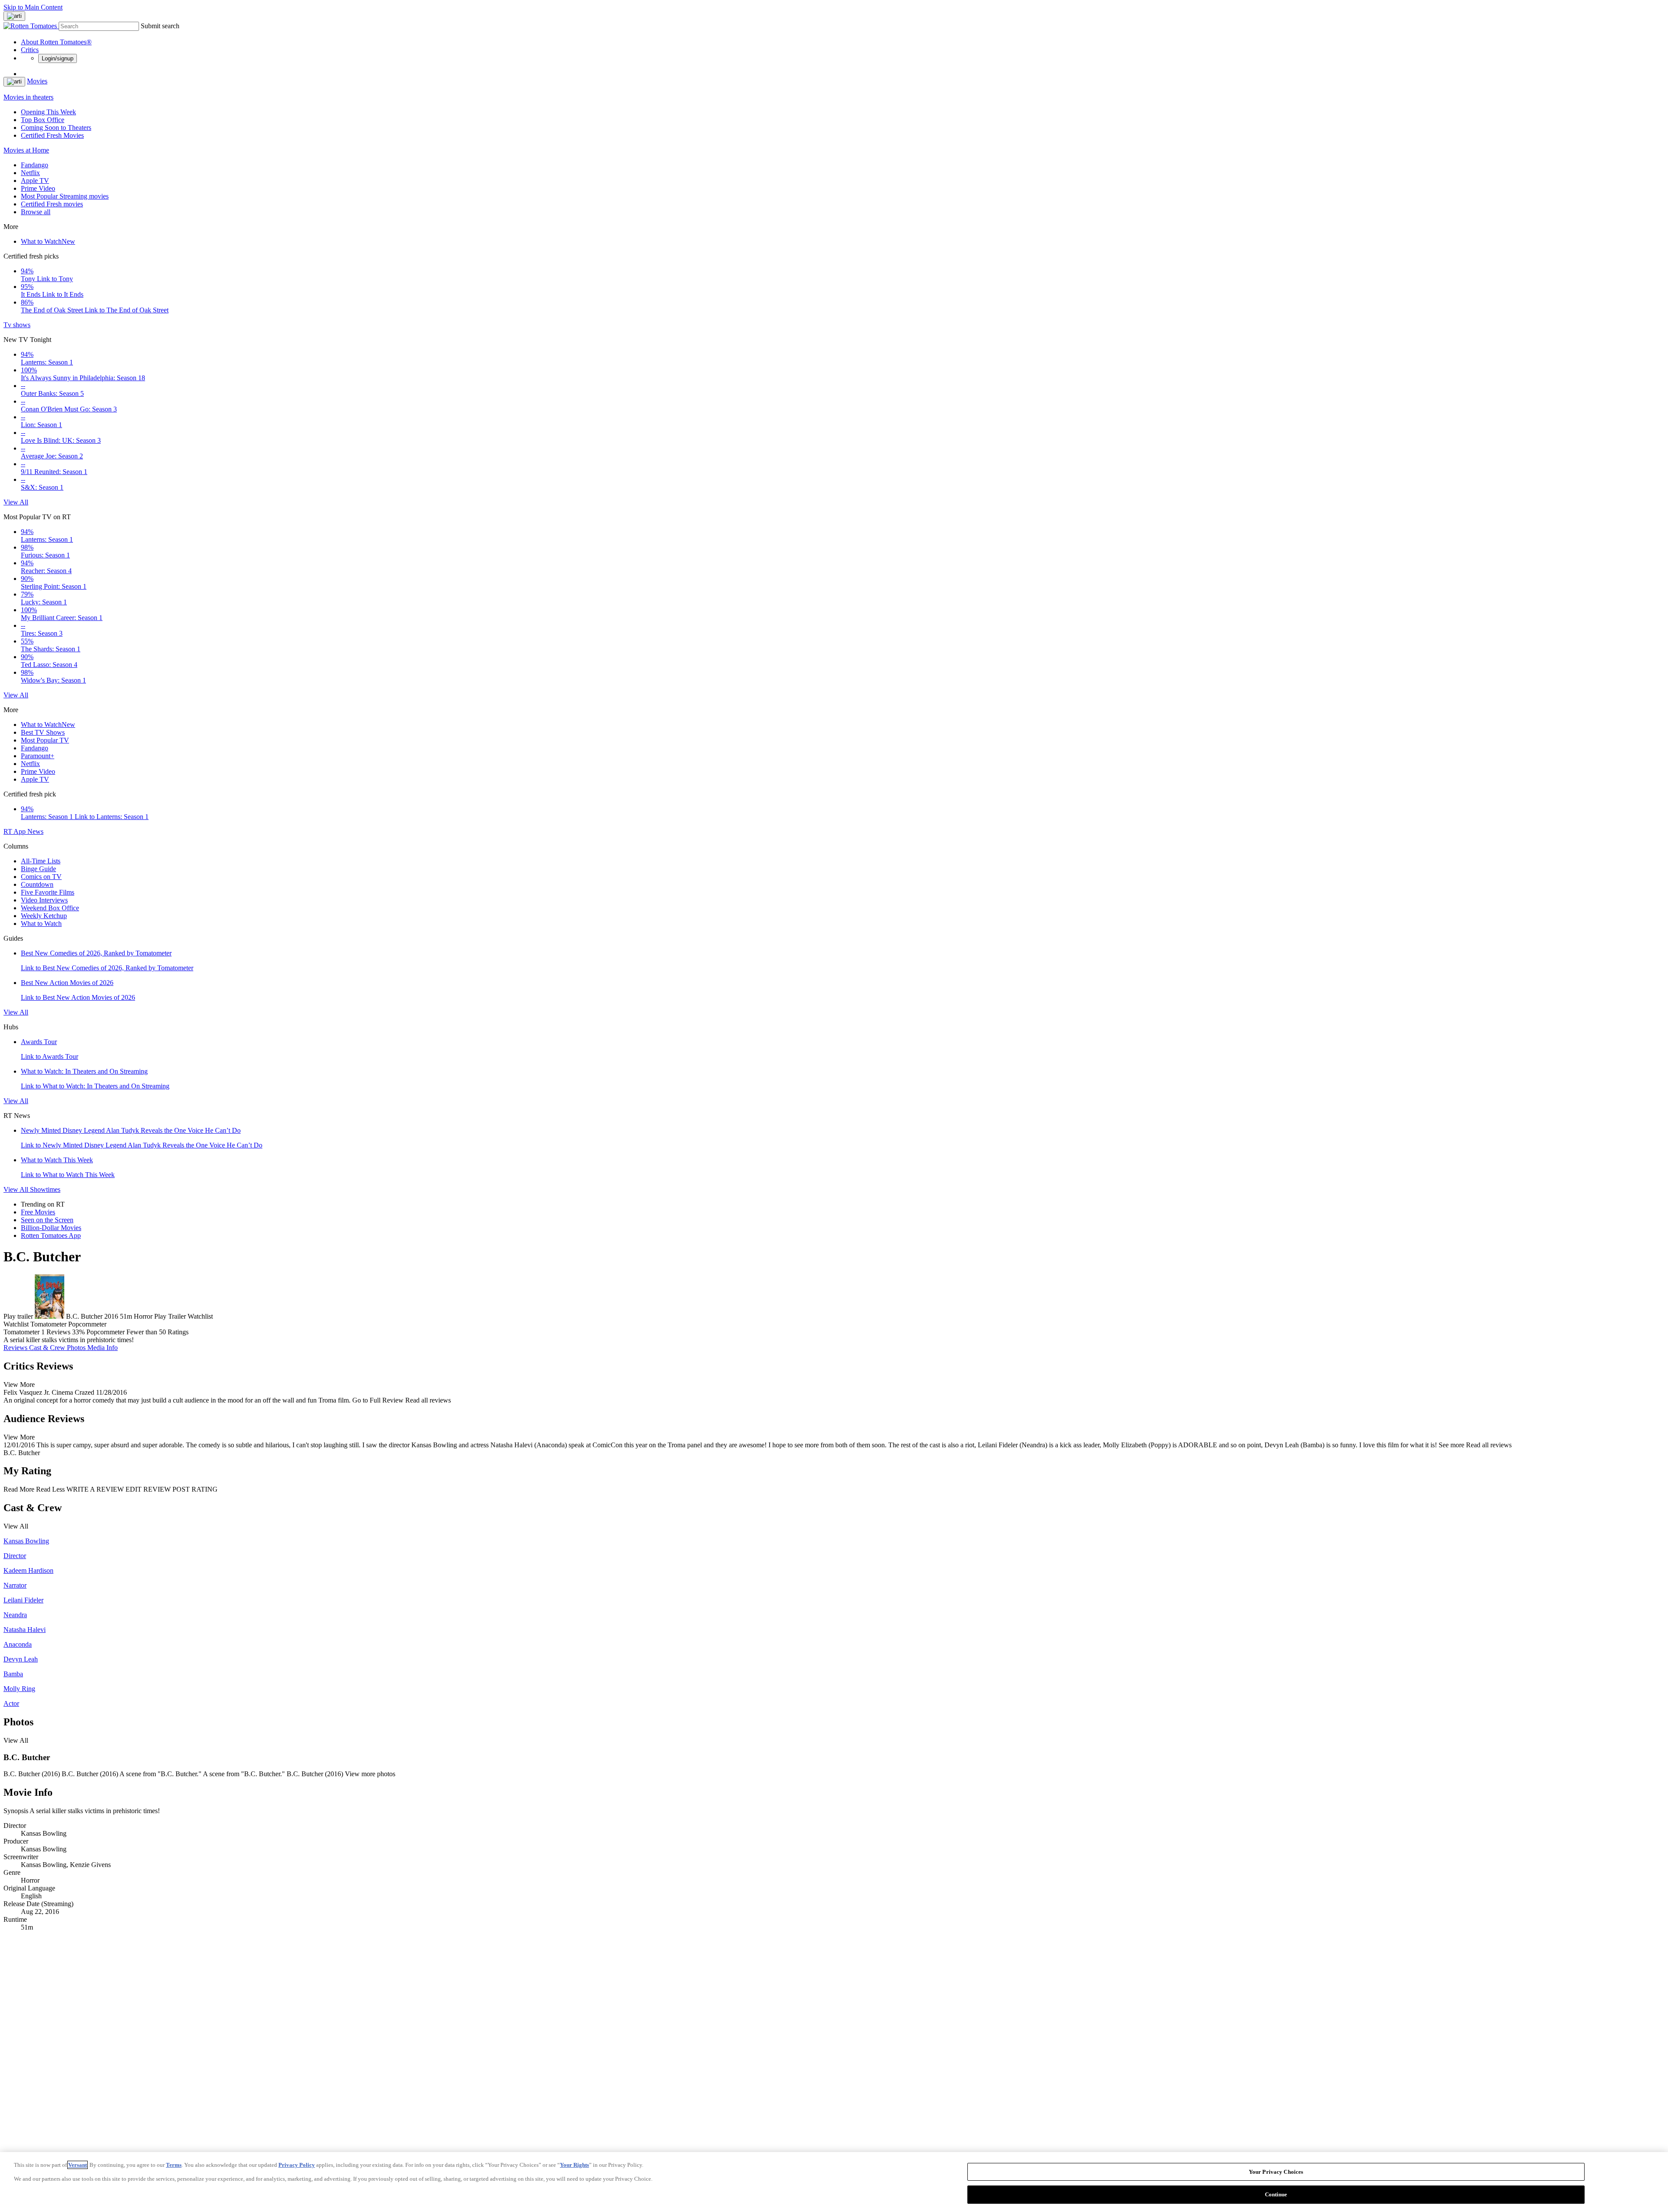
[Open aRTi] (14, 16)
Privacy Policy (297, 2165)
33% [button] (78, 1332)
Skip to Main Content (33, 7)
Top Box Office (43, 120)
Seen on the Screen (47, 1220)
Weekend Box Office (50, 908)
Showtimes (45, 1189)
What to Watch (48, 241)
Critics (30, 50)
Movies (37, 81)
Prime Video (38, 188)
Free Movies (38, 1212)
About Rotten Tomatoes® (56, 42)
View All (16, 502)
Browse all (36, 212)
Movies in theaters (28, 97)
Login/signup (58, 58)
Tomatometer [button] (22, 1332)
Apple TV (35, 181)
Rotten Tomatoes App (51, 1235)
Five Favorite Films (48, 892)
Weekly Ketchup (44, 916)
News (35, 831)
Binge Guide (38, 869)
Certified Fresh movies (52, 204)
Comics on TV (41, 877)
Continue (1276, 2194)
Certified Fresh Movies (52, 135)
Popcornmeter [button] (106, 1332)
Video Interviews (44, 900)
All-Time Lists (41, 861)
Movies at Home (26, 150)
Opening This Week (48, 112)
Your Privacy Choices (1276, 2172)
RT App (15, 831)
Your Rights (574, 2165)
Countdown (37, 884)
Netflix (30, 173)
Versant (78, 2165)
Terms (174, 2165)
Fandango (35, 165)
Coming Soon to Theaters (56, 128)
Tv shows (17, 325)
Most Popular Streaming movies (65, 196)
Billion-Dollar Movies (51, 1228)
